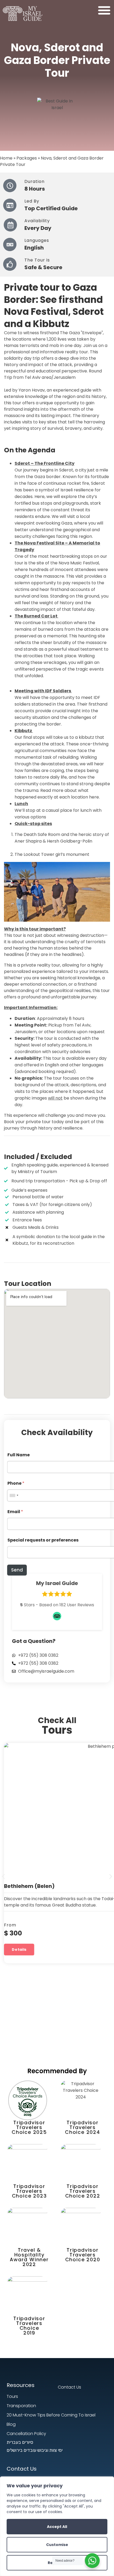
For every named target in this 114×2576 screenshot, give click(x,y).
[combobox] (14, 1495)
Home (6, 158)
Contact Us (22, 2469)
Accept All (57, 2527)
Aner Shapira (28, 841)
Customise (57, 2545)
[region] (57, 2526)
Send (17, 1570)
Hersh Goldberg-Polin (70, 841)
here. (94, 797)
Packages (27, 158)
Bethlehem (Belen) (29, 1886)
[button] (104, 10)
